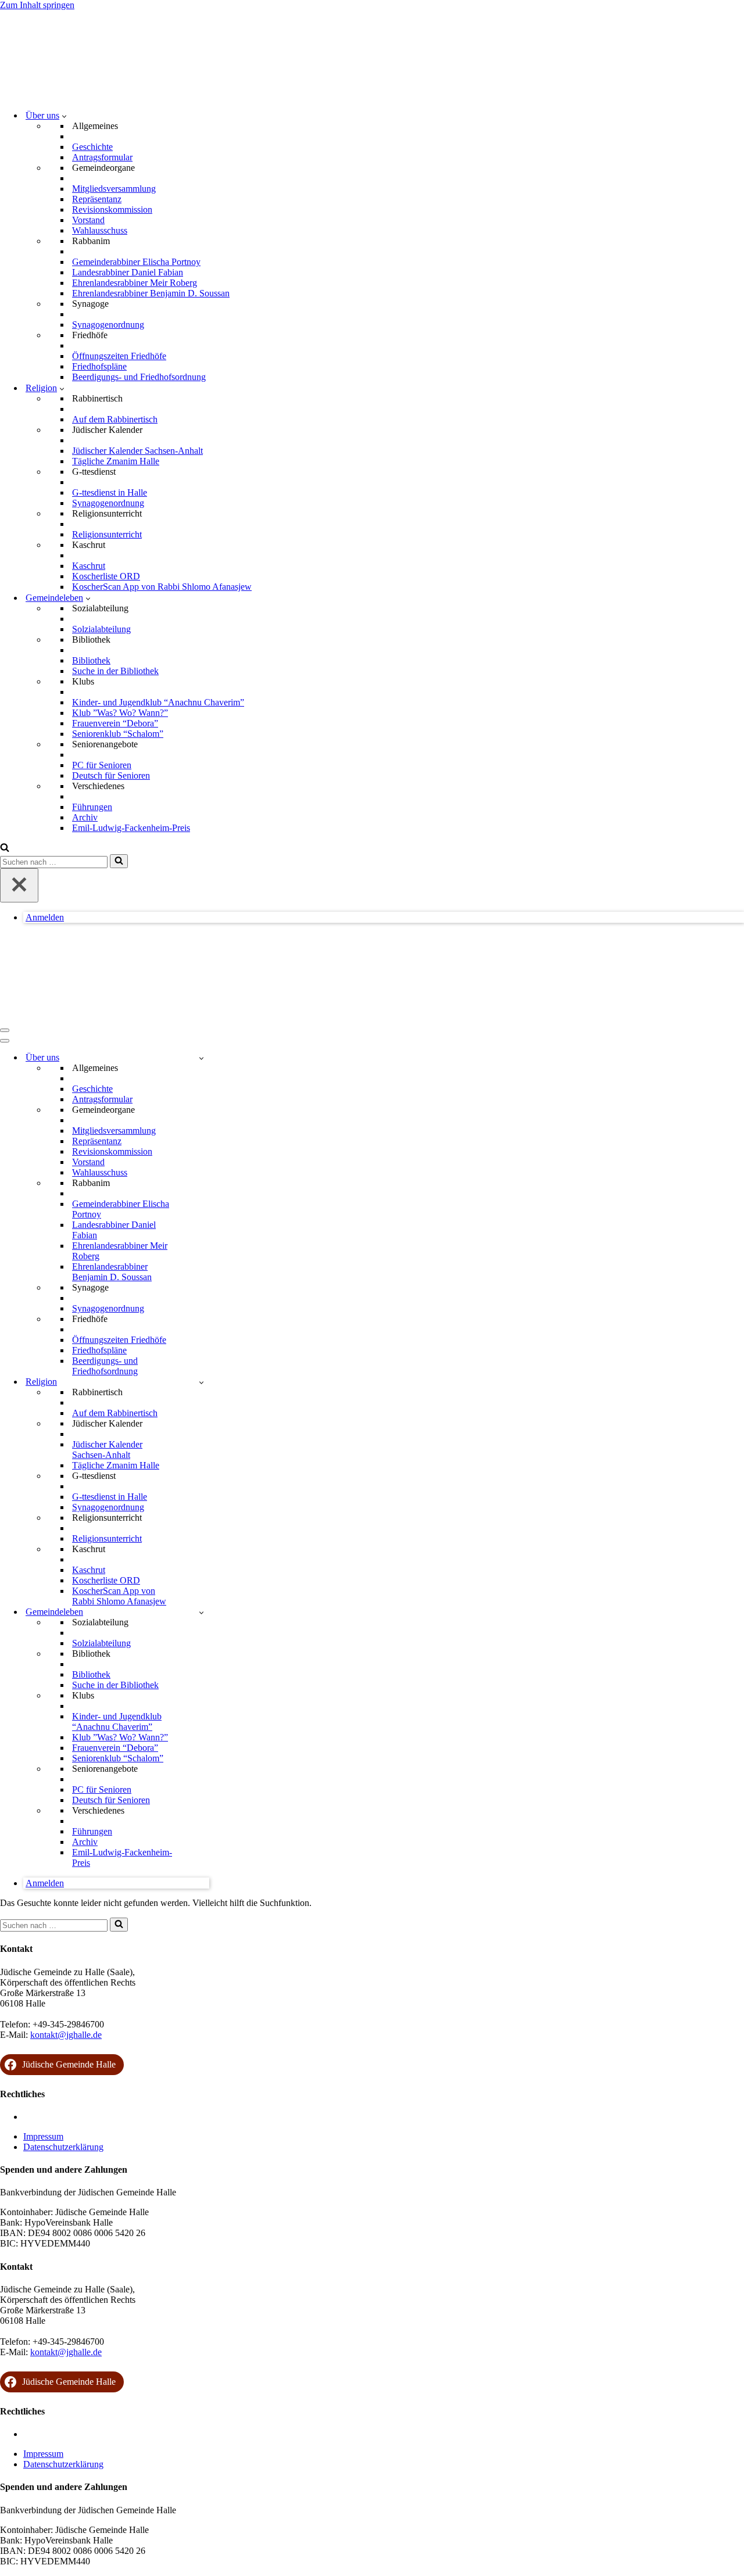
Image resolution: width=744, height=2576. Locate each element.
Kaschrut (89, 566)
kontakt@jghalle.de (66, 2035)
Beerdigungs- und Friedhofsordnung (139, 377)
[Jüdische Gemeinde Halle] (58, 95)
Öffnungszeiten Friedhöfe (119, 356)
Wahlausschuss (100, 230)
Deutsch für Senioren (111, 775)
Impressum (43, 2136)
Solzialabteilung (101, 629)
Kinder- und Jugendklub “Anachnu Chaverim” (158, 702)
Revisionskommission (112, 209)
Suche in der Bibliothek (115, 671)
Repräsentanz (97, 199)
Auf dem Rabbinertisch (115, 419)
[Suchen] (5, 849)
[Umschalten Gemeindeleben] (201, 1612)
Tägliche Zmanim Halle (116, 461)
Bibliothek (91, 660)
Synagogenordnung (108, 325)
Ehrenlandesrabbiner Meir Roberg (135, 283)
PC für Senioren (102, 765)
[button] (64, 116)
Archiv (85, 817)
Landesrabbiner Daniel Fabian (128, 272)
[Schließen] (19, 885)
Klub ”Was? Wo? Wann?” (120, 713)
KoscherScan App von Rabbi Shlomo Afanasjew (162, 587)
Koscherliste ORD (106, 576)
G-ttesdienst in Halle (110, 492)
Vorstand (88, 220)
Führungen (92, 807)
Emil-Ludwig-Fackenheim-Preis (131, 828)
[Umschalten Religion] (201, 1382)
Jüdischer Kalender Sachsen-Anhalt (137, 451)
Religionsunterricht (107, 534)
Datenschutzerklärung (63, 2147)
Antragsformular (102, 157)
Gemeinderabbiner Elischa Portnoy (136, 262)
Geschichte (92, 147)
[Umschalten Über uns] (201, 1058)
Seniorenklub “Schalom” (118, 734)
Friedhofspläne (99, 366)
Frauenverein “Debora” (115, 723)
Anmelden (45, 917)
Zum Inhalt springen (37, 5)
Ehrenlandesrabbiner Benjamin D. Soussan (151, 293)
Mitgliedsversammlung (114, 189)
